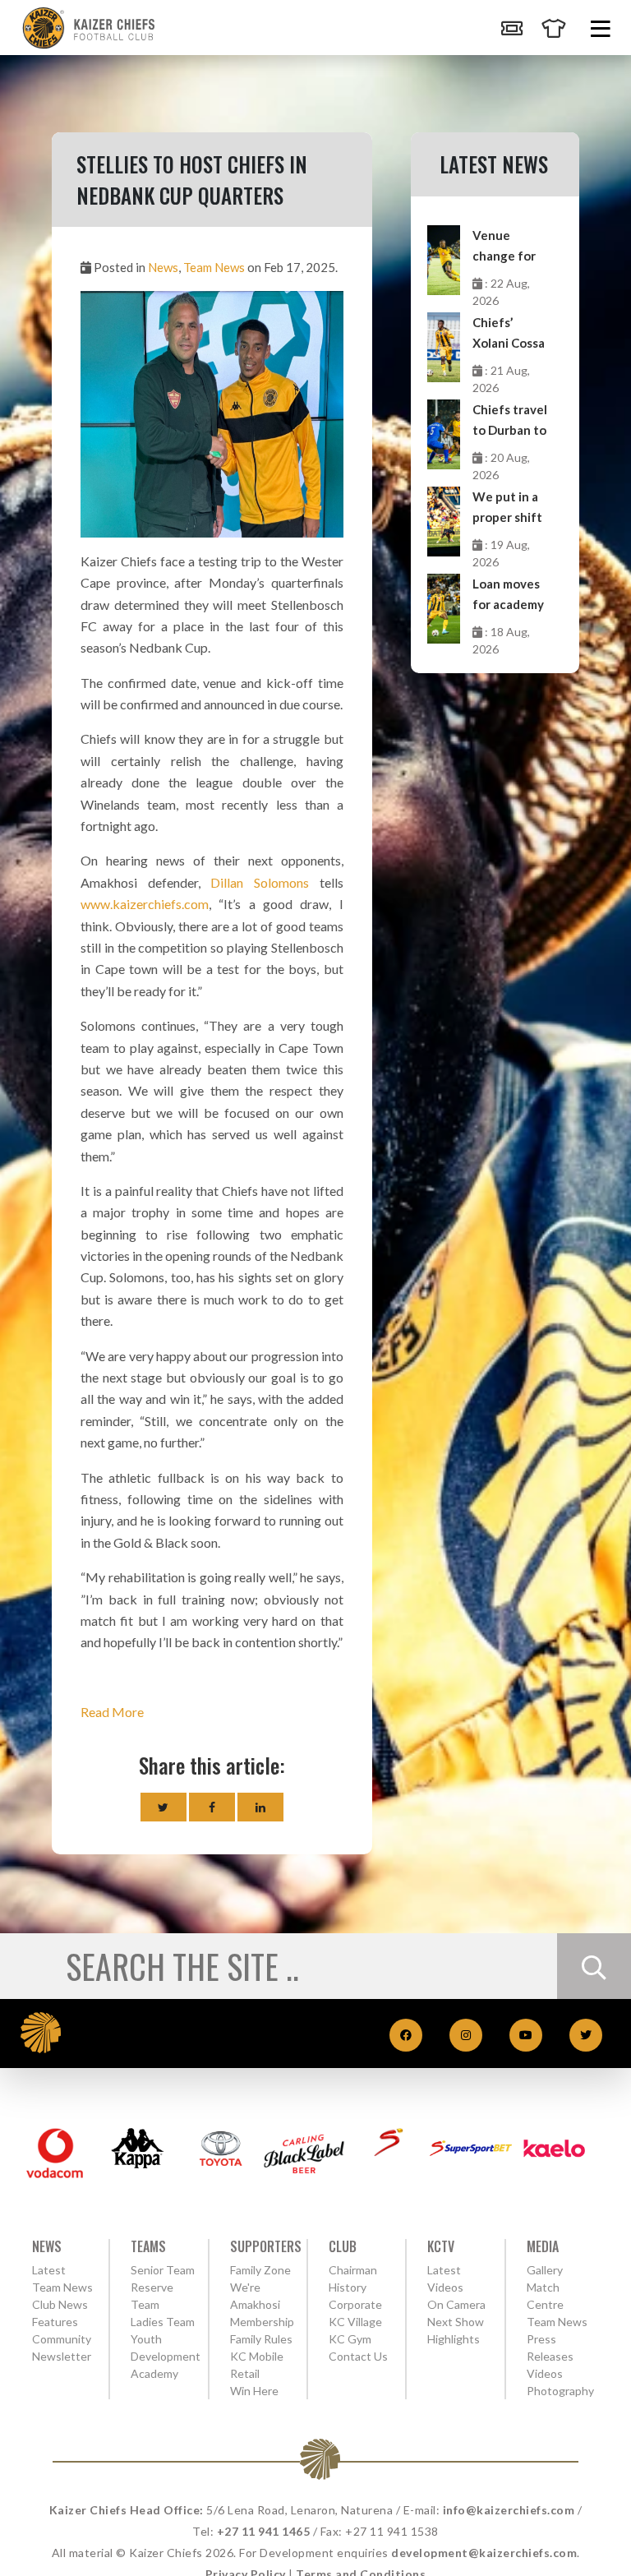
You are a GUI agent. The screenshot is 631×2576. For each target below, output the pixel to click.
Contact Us (358, 2356)
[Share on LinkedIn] (260, 1807)
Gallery (545, 2270)
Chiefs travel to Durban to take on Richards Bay (510, 421)
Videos (545, 2373)
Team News (214, 267)
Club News (60, 2304)
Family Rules (261, 2339)
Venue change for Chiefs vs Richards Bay (509, 247)
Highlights (454, 2339)
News (163, 267)
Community (62, 2339)
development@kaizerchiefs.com (484, 2553)
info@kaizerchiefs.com (509, 2510)
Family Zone (260, 2270)
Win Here (254, 2391)
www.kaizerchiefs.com (145, 904)
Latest (49, 2270)
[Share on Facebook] (212, 1807)
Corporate (355, 2304)
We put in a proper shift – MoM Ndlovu (507, 508)
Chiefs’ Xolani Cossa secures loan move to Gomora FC (509, 334)
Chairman (353, 2270)
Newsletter (62, 2356)
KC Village (355, 2322)
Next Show (456, 2322)
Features (55, 2322)
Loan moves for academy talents (508, 596)
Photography (560, 2391)
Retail (245, 2373)
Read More (112, 1712)
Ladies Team (163, 2322)
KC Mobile (257, 2356)
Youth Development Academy (166, 2356)
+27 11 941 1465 (264, 2531)
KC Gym (350, 2339)
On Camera (456, 2304)
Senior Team (163, 2270)
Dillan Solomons (260, 882)
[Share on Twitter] (164, 1807)
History (348, 2287)
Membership (262, 2322)
